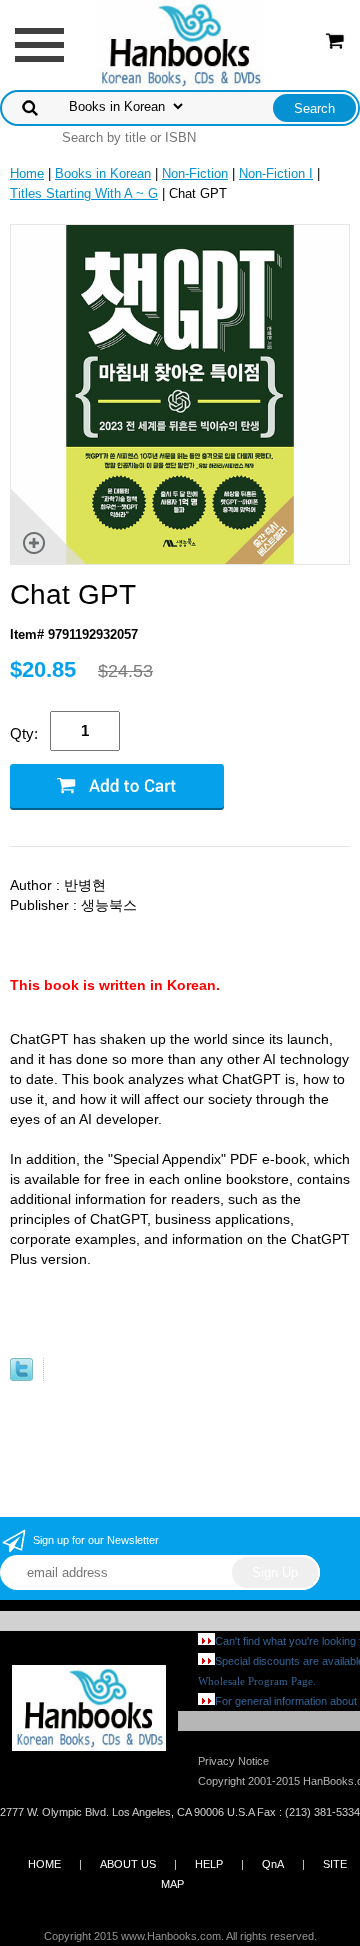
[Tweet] (21, 1376)
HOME (44, 1864)
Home (27, 173)
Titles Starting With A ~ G (84, 193)
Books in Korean (103, 173)
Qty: (24, 733)
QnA (273, 1864)
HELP (209, 1864)
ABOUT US (128, 1864)
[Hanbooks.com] (180, 43)
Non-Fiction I (276, 173)
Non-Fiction (195, 173)
